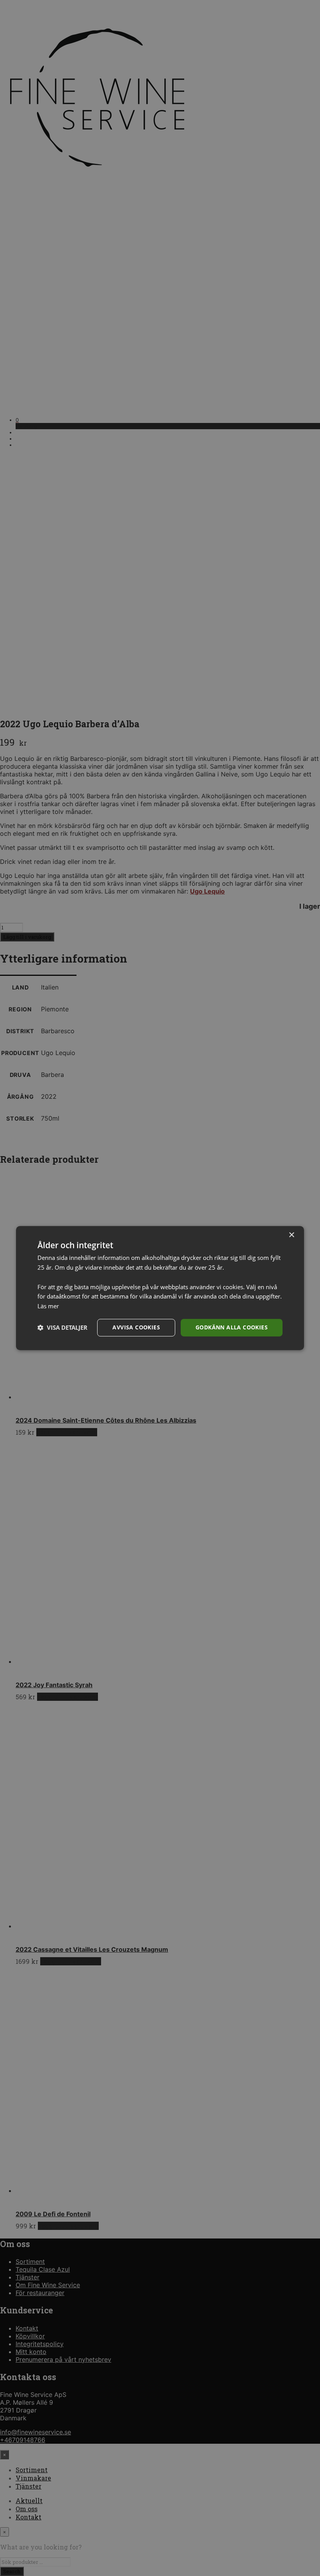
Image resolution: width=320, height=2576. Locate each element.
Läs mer (48, 1306)
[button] (62, 1327)
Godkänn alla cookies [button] (232, 1327)
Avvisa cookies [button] (136, 1327)
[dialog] (160, 1288)
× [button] (291, 1235)
